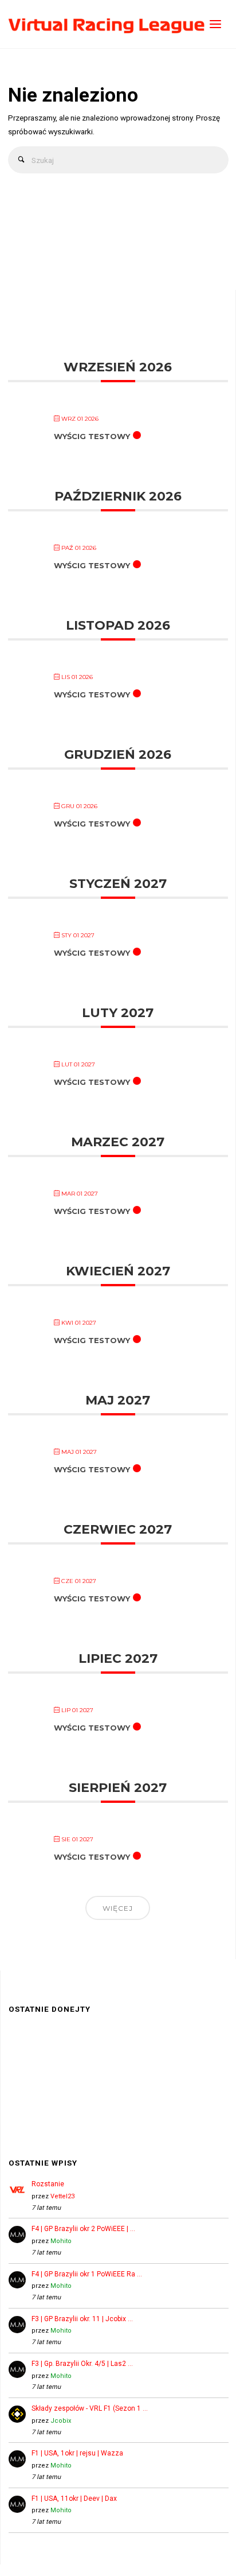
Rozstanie (48, 2184)
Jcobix (61, 2421)
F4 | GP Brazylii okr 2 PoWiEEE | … (83, 2229)
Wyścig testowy (92, 436)
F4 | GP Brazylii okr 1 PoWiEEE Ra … (87, 2274)
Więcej (118, 1908)
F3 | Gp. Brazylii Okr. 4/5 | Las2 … (82, 2364)
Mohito (61, 2241)
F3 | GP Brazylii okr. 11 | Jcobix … (82, 2319)
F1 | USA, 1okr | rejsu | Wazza (77, 2453)
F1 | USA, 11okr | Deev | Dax (74, 2499)
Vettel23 (62, 2196)
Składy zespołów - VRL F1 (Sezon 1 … (90, 2408)
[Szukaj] (21, 160)
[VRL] (107, 24)
